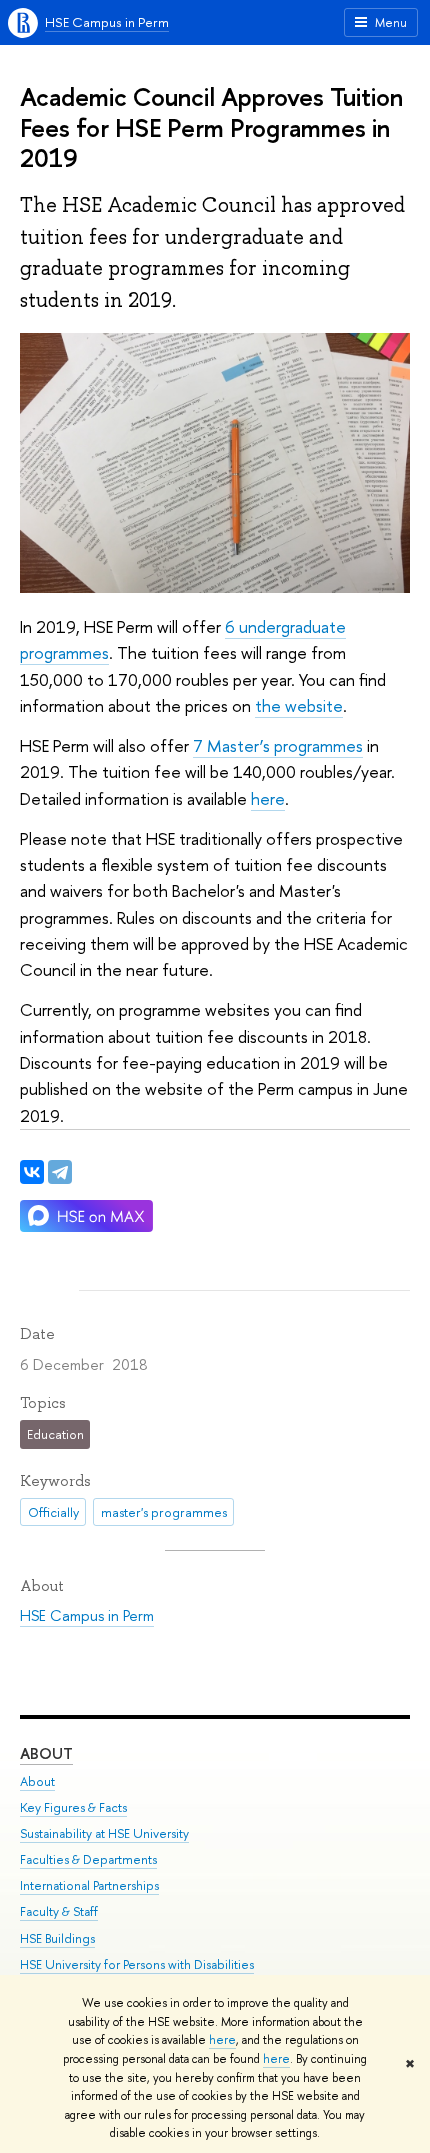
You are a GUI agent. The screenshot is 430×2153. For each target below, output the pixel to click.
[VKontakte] (32, 1172)
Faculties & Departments (88, 1859)
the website (299, 705)
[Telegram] (60, 1172)
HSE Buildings (57, 1938)
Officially (53, 1512)
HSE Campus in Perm (107, 22)
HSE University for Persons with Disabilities (137, 1964)
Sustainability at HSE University (104, 1833)
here (222, 2040)
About (46, 1753)
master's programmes (164, 1512)
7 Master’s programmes (278, 745)
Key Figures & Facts (73, 1807)
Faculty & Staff (59, 1911)
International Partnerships (89, 1885)
